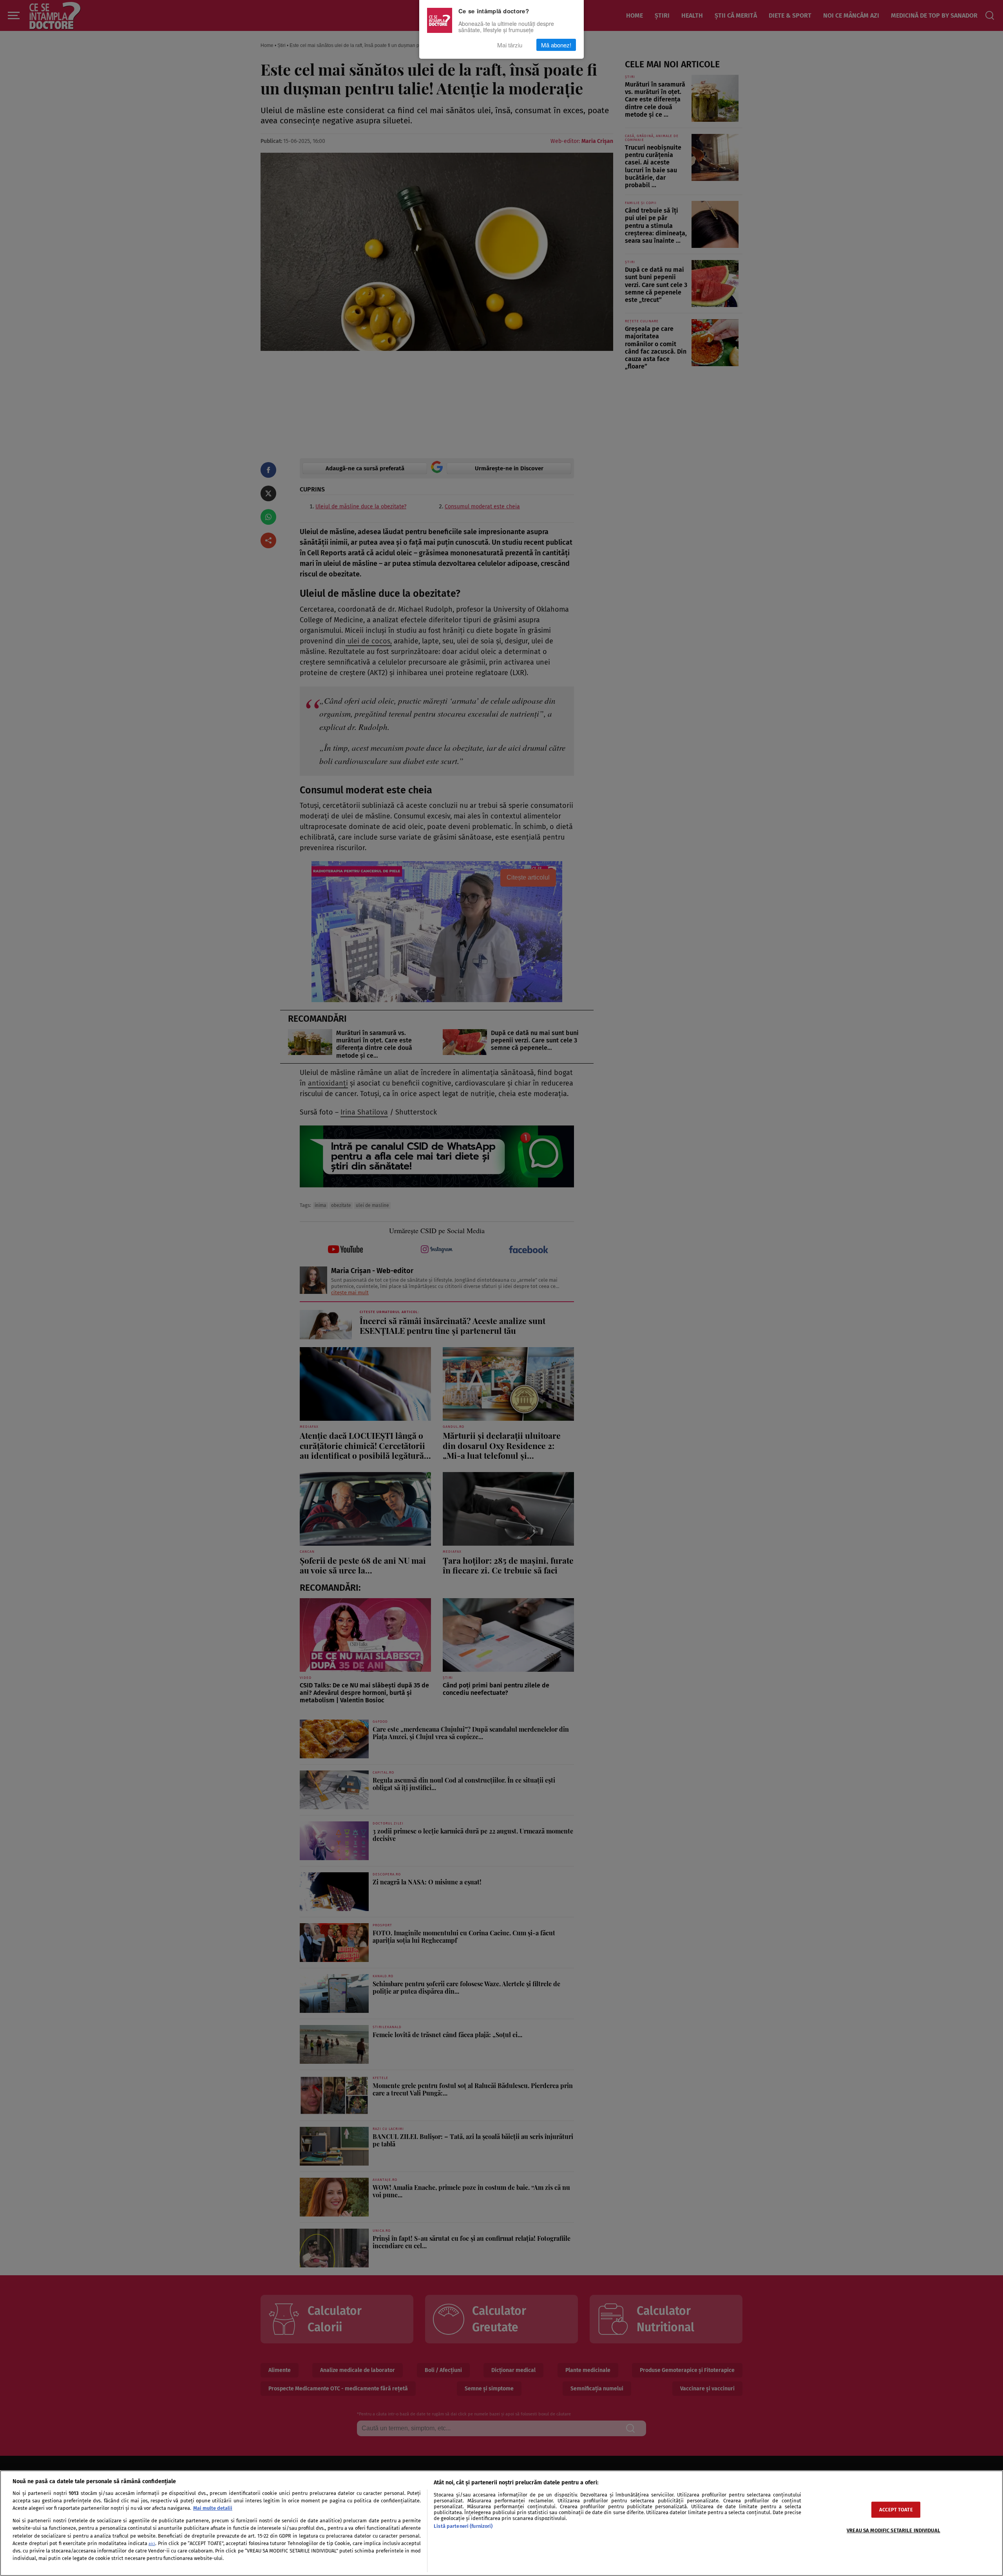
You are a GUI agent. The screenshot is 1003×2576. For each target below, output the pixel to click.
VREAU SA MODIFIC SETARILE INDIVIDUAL (893, 2530)
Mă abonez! (556, 45)
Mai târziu (510, 45)
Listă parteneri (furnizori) (463, 2526)
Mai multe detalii (213, 2508)
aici (152, 2544)
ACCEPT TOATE (896, 2510)
